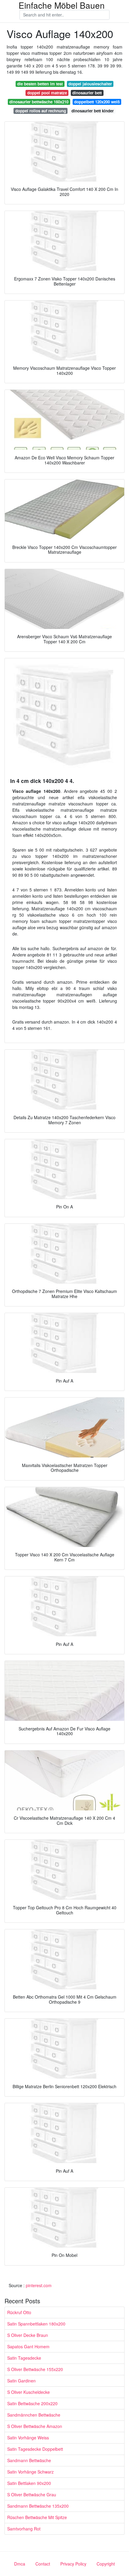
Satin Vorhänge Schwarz (30, 2472)
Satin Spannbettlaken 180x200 (36, 2324)
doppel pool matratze (47, 93)
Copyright (106, 2564)
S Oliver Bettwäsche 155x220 (35, 2369)
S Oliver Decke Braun (28, 2335)
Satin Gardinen (21, 2381)
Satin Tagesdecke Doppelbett (35, 2449)
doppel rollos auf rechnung (41, 111)
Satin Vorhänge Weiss (28, 2438)
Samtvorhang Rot (24, 2529)
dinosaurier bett (87, 93)
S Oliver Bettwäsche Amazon (35, 2426)
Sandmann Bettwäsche (29, 2460)
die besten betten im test (40, 84)
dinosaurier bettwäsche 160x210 (39, 102)
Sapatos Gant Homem (28, 2346)
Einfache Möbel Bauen (62, 5)
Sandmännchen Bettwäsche (34, 2415)
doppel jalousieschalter (90, 84)
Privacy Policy (73, 2564)
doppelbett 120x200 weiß (97, 102)
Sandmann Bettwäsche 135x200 (38, 2506)
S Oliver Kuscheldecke (28, 2392)
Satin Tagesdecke (24, 2358)
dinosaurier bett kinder (93, 111)
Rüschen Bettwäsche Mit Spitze (37, 2517)
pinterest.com (39, 2285)
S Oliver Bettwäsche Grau (32, 2494)
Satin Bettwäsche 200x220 (32, 2403)
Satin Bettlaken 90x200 (29, 2483)
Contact (43, 2564)
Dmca (20, 2564)
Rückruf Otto (19, 2312)
